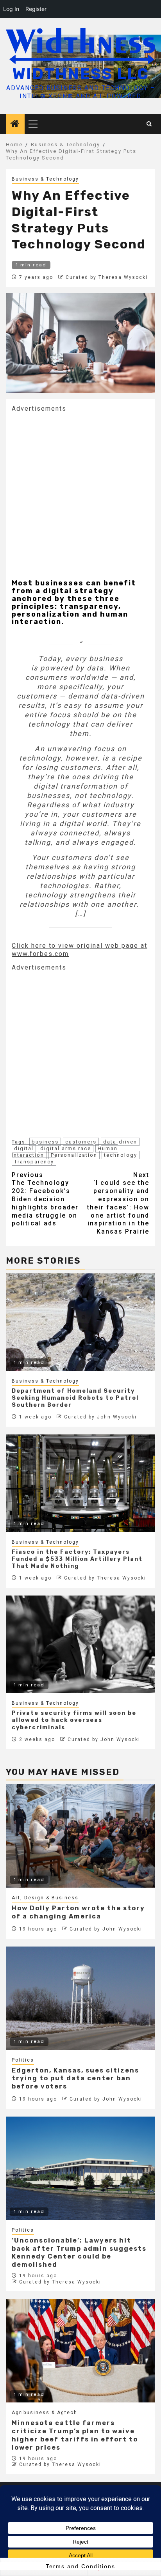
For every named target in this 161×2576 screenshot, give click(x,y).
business (45, 1142)
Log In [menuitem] (11, 9)
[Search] (149, 124)
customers (81, 1142)
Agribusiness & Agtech (45, 2413)
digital (24, 1148)
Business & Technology (45, 179)
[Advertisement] (80, 493)
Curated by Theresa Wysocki (107, 277)
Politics (23, 2060)
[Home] (15, 124)
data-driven (120, 1142)
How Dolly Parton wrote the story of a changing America (78, 1912)
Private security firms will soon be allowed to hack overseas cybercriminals (74, 1720)
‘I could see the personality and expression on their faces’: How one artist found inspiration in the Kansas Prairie (118, 1203)
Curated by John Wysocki (100, 1417)
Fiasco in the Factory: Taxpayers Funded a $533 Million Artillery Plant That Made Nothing (77, 1559)
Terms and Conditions (80, 2566)
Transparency (34, 1162)
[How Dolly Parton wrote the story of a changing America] (80, 1836)
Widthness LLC (81, 74)
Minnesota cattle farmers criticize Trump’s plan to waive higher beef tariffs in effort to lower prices (75, 2435)
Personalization (74, 1155)
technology (121, 1155)
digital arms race (66, 1148)
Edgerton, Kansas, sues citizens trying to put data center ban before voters (75, 2079)
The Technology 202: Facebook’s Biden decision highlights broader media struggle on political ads (45, 1199)
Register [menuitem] (36, 9)
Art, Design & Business (45, 1898)
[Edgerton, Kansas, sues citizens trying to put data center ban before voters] (80, 1998)
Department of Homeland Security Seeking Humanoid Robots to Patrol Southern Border (75, 1398)
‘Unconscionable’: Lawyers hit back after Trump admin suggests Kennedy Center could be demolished (79, 2252)
